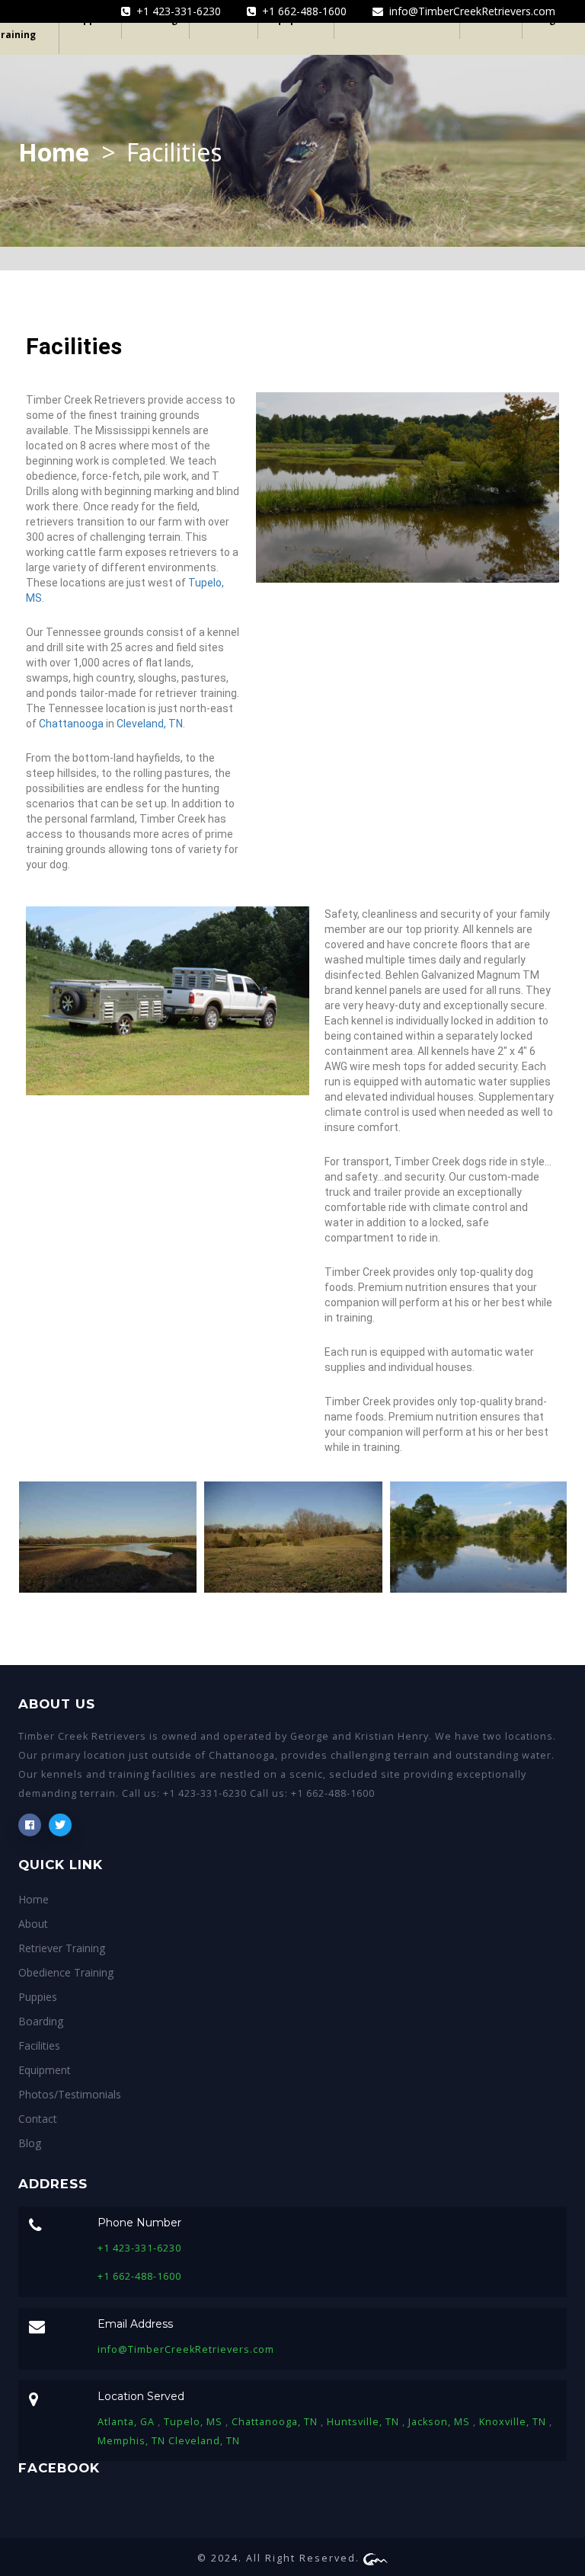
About (33, 1924)
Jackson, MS (441, 2422)
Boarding (41, 2021)
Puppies (38, 1997)
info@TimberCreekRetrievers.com (469, 11)
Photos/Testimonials (70, 2094)
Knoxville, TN (514, 2422)
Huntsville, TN (364, 2422)
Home (54, 152)
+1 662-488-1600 (301, 11)
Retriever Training (62, 1948)
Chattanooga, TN (276, 2422)
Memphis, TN (133, 2441)
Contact (38, 2119)
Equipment (45, 2070)
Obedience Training (66, 1972)
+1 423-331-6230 (176, 11)
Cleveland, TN (150, 724)
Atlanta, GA (128, 2422)
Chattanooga (71, 724)
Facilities (39, 2045)
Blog (30, 2143)
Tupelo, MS (195, 2422)
